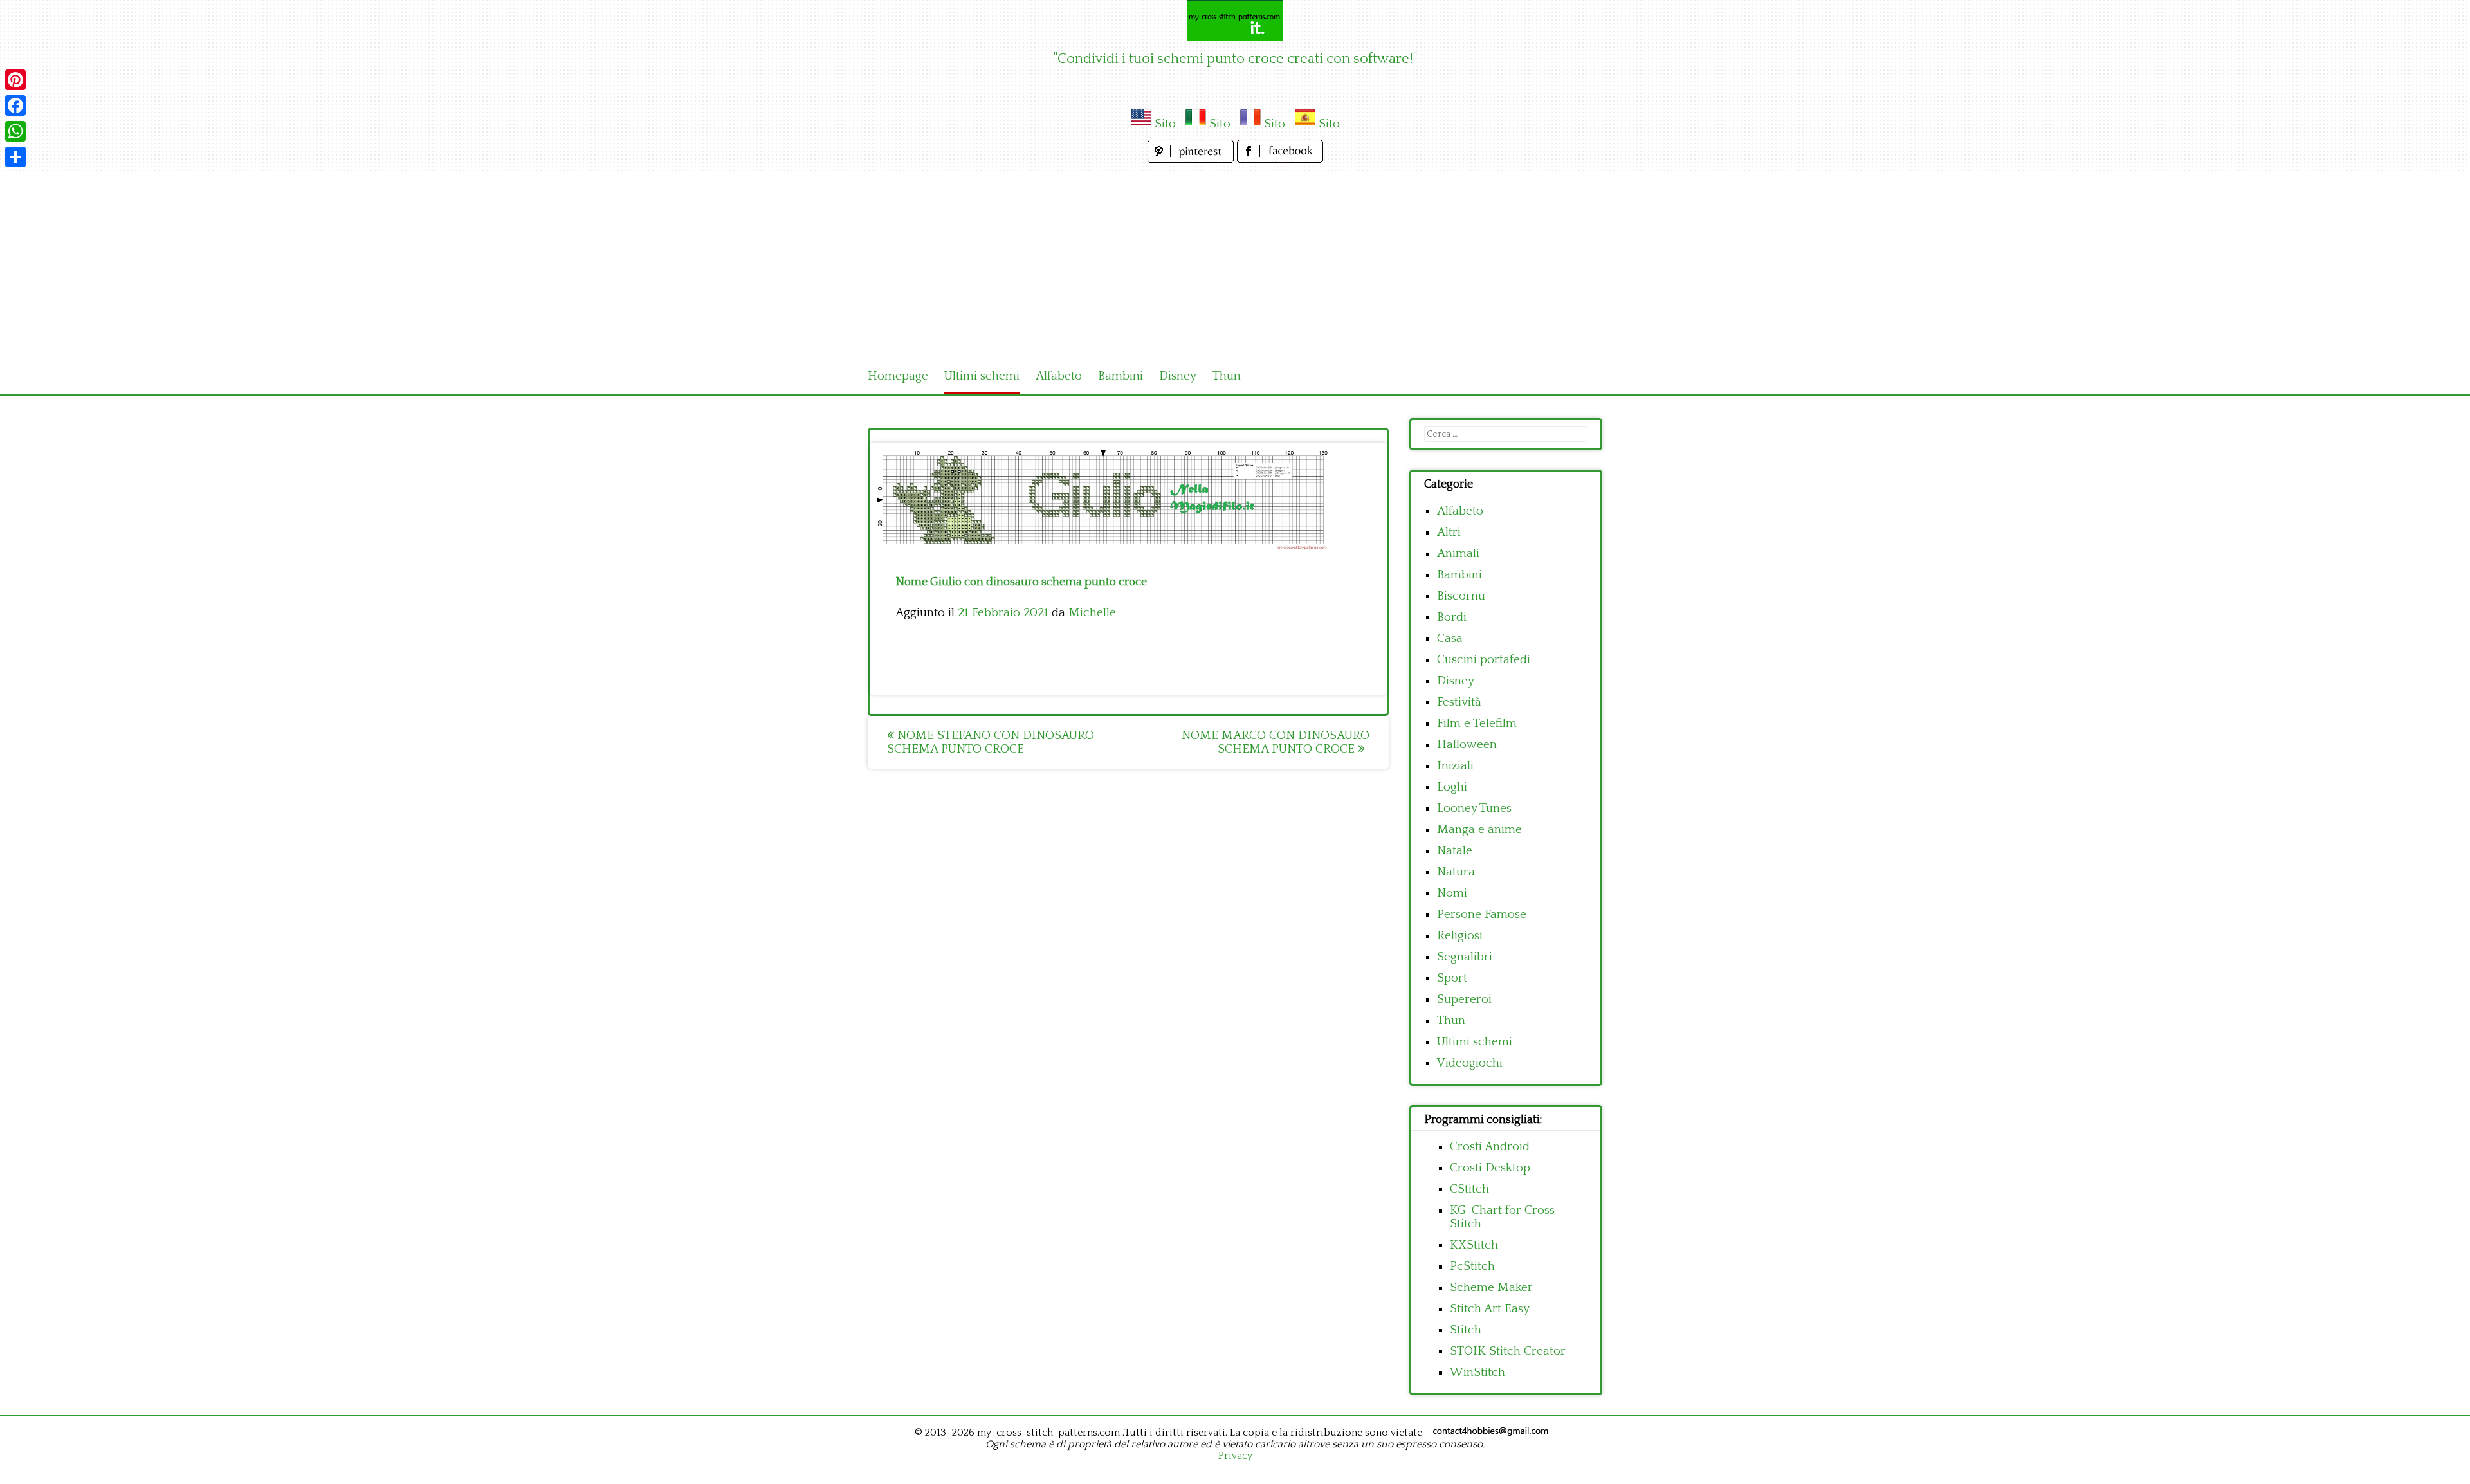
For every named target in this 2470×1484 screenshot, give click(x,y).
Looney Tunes (1474, 808)
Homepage (898, 376)
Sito (1165, 124)
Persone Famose (1482, 914)
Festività (1459, 702)
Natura (1456, 872)
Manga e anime (1479, 829)
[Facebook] (15, 105)
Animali (1458, 554)
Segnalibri (1465, 957)
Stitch (1466, 1330)
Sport (1452, 978)
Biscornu (1461, 596)
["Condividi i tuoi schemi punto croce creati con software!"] (1235, 21)
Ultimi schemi (982, 376)
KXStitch (1474, 1245)
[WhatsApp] (15, 131)
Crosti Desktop (1490, 1168)
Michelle (1092, 613)
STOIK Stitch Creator (1508, 1351)
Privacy (1235, 1456)
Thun (1227, 376)
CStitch (1469, 1189)
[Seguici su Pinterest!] (1192, 159)
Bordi (1452, 617)
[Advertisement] (1235, 262)
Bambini (1121, 376)
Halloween (1467, 745)
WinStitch (1477, 1372)
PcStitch (1472, 1266)
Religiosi (1460, 936)
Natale (1455, 851)
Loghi (1452, 787)
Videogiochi (1470, 1063)
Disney (1178, 376)
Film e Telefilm (1477, 723)
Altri (1449, 532)
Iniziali (1455, 766)
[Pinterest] (15, 80)
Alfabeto (1059, 376)
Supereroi (1464, 999)
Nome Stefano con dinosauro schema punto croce (991, 742)
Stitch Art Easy (1490, 1309)
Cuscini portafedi (1484, 660)
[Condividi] (15, 157)
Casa (1450, 638)
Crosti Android (1490, 1147)
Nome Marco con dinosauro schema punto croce (1276, 742)
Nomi (1452, 893)
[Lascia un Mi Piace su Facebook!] (1280, 159)
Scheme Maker (1491, 1287)
